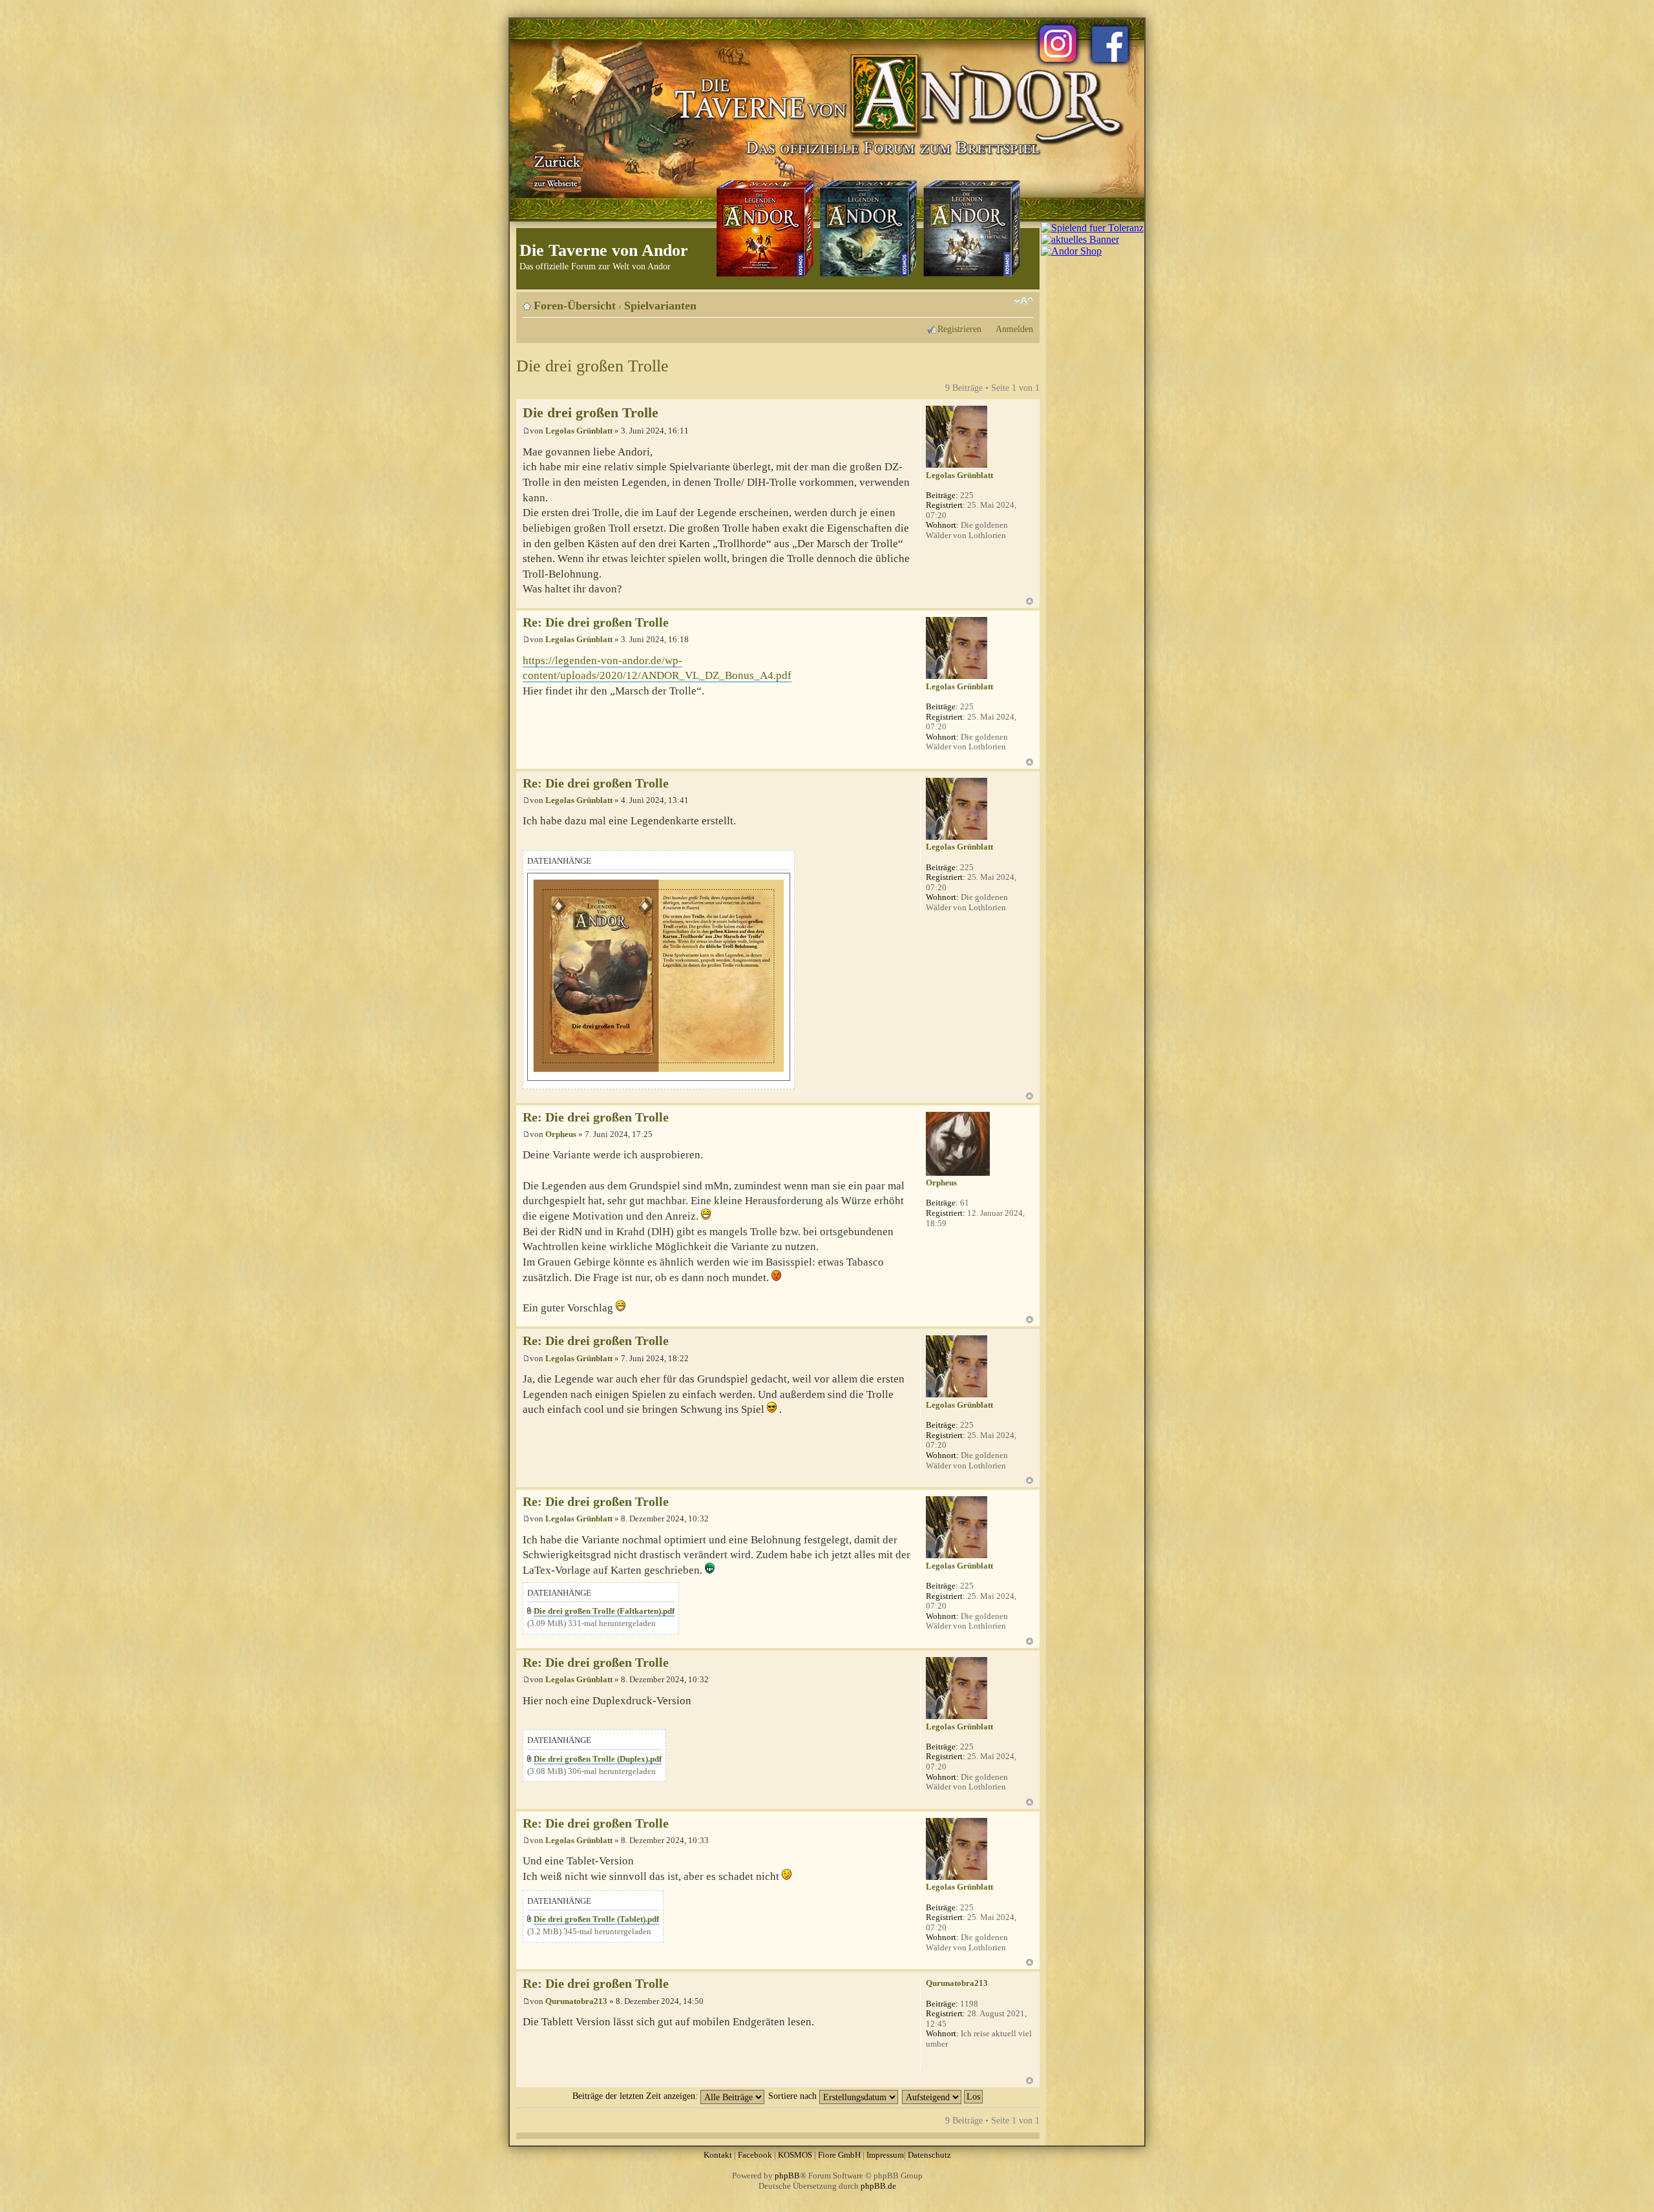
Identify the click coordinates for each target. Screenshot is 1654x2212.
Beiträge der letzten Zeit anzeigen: (636, 2096)
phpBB (787, 2175)
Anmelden (1014, 329)
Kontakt (718, 2155)
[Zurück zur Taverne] (555, 170)
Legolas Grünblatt (579, 431)
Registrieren (959, 329)
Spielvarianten (660, 306)
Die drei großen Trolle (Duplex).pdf (598, 1759)
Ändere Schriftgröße (1024, 301)
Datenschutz (929, 2155)
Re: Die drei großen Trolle (596, 622)
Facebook (755, 2155)
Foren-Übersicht (575, 306)
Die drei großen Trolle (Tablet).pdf (596, 1919)
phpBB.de (878, 2186)
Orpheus (561, 1134)
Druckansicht (1004, 301)
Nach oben (1030, 601)
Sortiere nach (794, 2096)
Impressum (885, 2155)
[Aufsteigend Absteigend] (943, 2096)
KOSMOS (795, 2155)
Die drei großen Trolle (592, 366)
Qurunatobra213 (576, 2001)
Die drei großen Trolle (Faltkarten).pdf (604, 1611)
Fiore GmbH (839, 2155)
